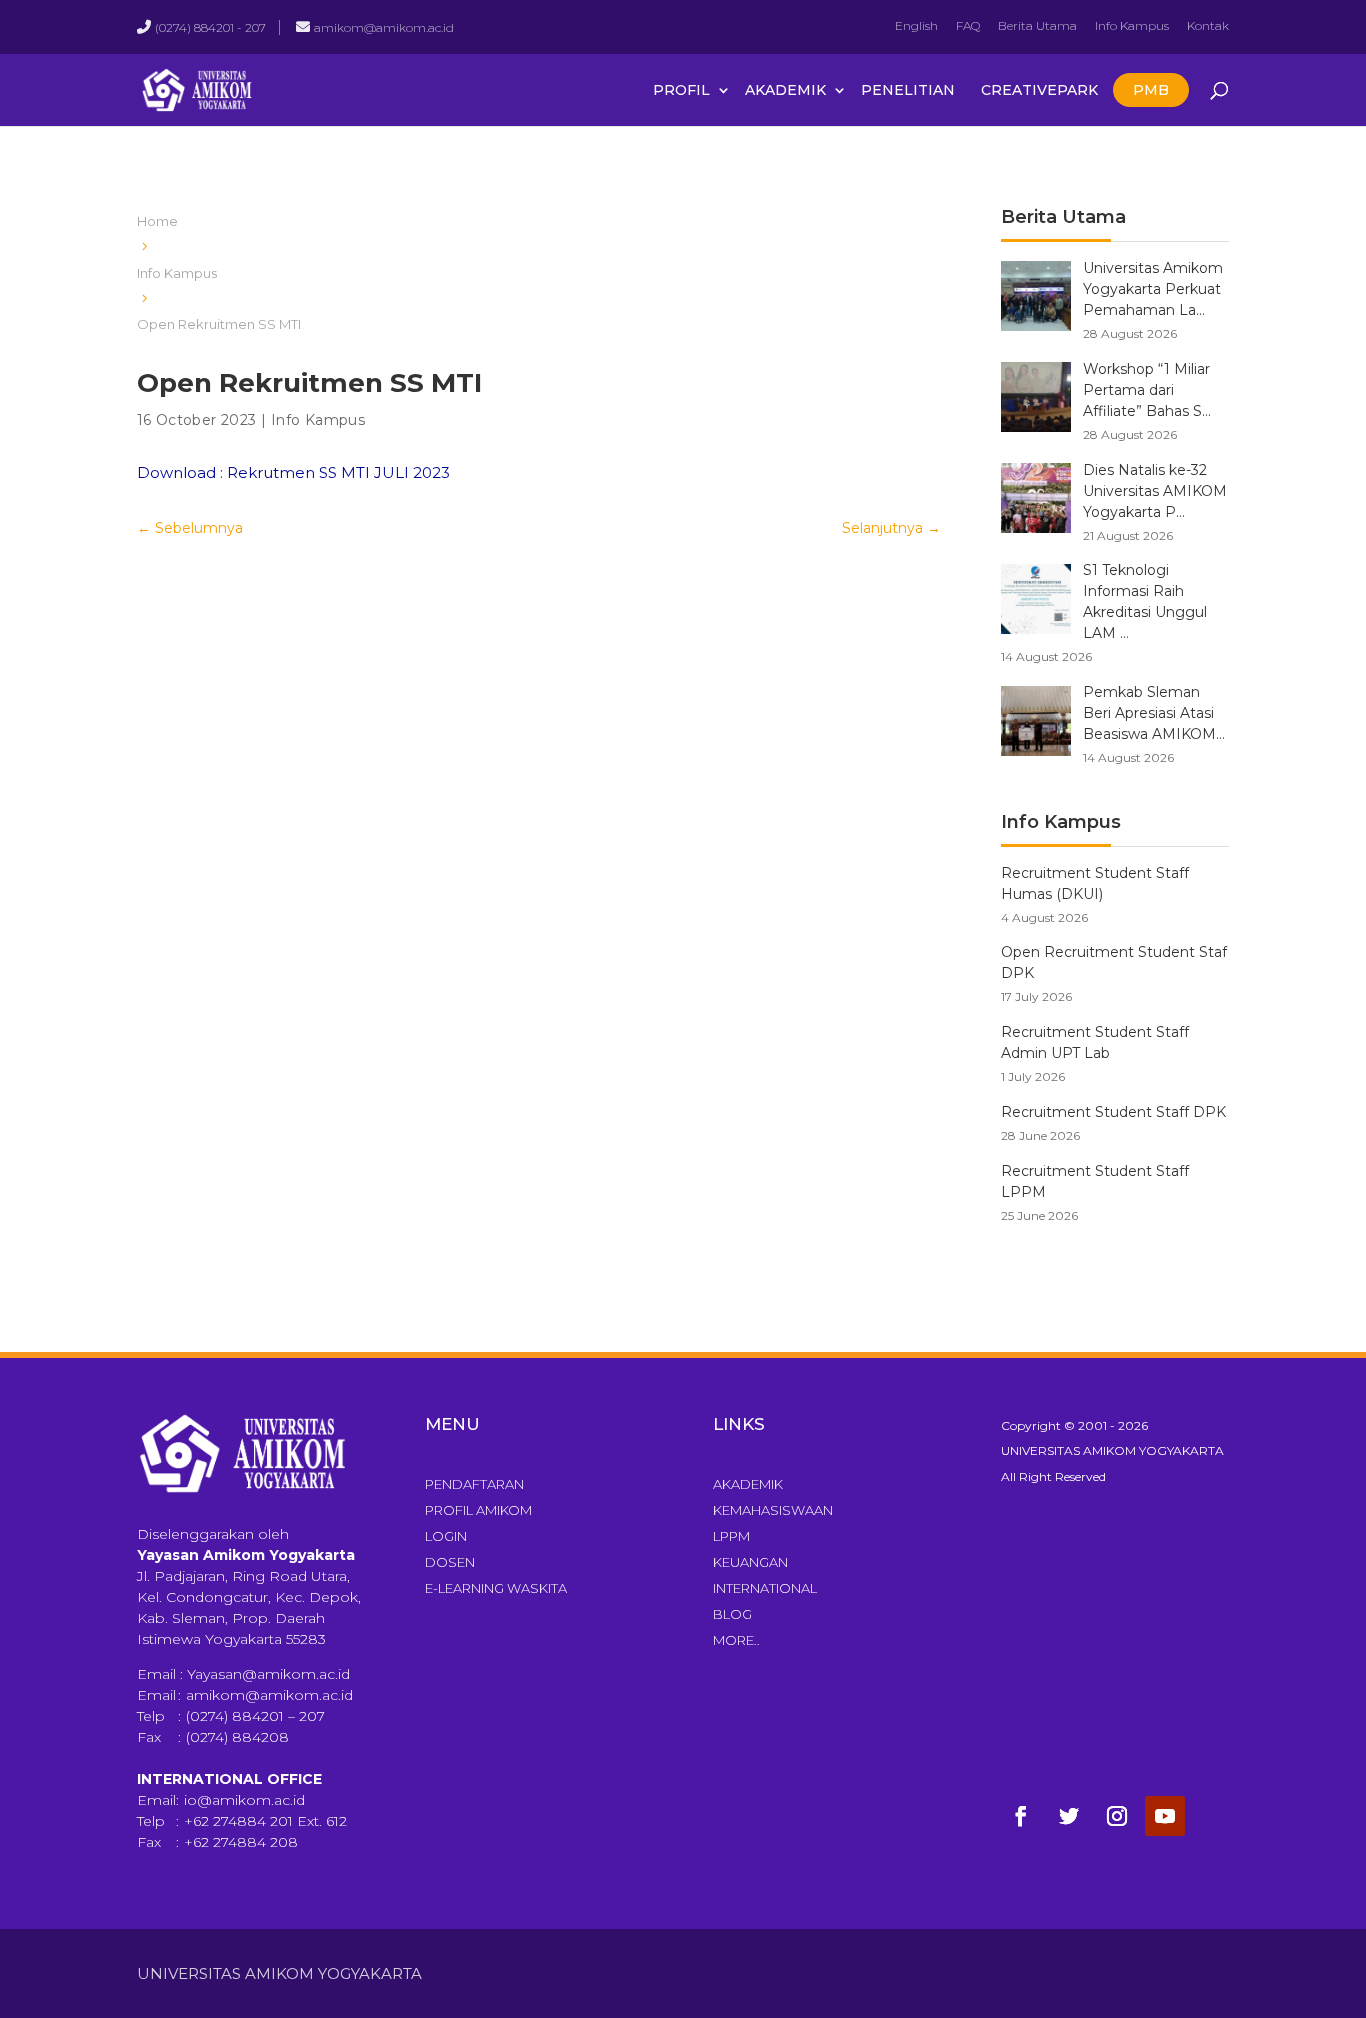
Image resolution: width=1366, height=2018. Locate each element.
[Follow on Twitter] (1069, 1816)
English (916, 25)
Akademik (785, 90)
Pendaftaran (474, 1484)
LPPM (731, 1536)
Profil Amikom (478, 1510)
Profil (681, 90)
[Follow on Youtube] (1165, 1816)
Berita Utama (1037, 25)
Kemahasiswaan (773, 1510)
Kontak (1208, 25)
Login (446, 1536)
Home (157, 221)
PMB (1151, 90)
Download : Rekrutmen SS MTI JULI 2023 (293, 472)
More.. (736, 1640)
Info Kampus (1132, 25)
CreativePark (1039, 90)
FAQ (968, 25)
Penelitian (908, 90)
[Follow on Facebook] (1021, 1816)
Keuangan (750, 1562)
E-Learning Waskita (496, 1588)
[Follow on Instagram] (1117, 1816)
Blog (732, 1614)
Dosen (450, 1562)
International (765, 1588)
